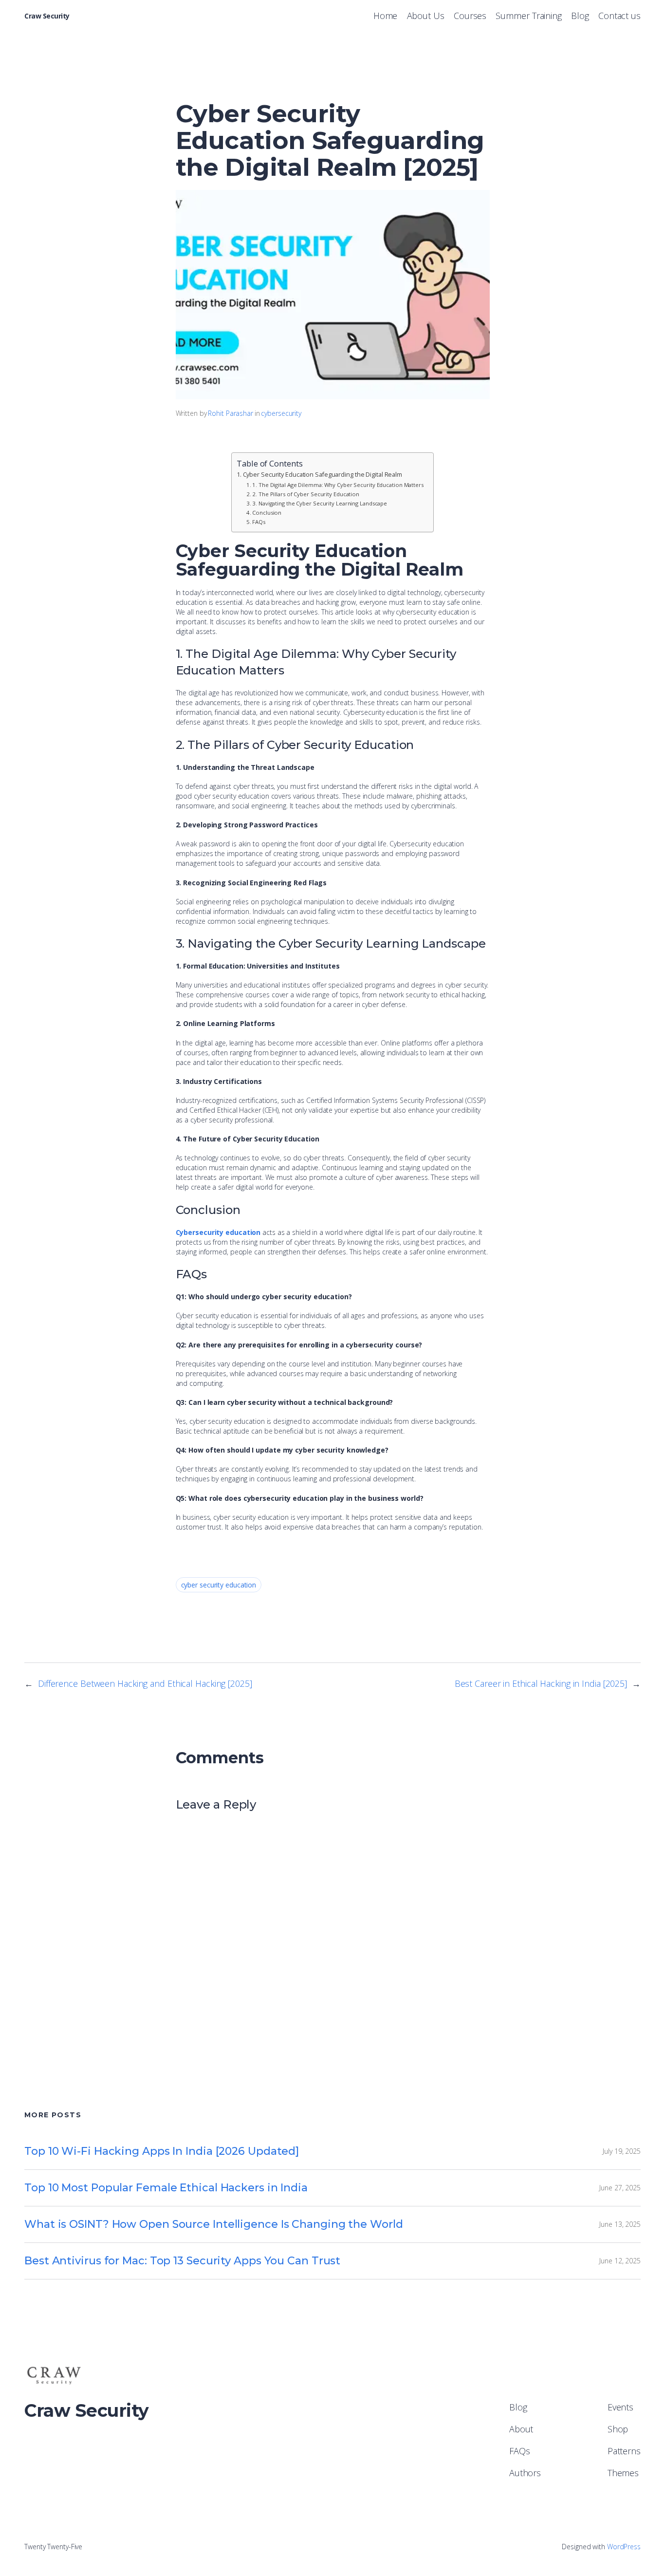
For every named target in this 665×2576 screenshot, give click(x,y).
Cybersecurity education (218, 1232)
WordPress (624, 2547)
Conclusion (267, 513)
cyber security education (219, 1585)
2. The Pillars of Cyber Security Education (306, 494)
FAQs (259, 522)
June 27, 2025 (620, 2188)
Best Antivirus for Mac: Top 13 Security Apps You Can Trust (182, 2261)
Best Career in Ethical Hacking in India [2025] (541, 1683)
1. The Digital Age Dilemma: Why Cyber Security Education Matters (338, 485)
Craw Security (47, 16)
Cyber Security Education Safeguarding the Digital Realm (323, 475)
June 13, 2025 (620, 2224)
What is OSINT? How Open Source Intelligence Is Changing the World (214, 2224)
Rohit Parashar (231, 413)
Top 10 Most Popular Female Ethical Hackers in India (166, 2188)
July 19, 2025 (622, 2151)
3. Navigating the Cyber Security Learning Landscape (320, 503)
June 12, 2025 (620, 2261)
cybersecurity (281, 413)
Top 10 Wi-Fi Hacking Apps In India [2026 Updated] (162, 2151)
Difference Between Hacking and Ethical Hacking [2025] (145, 1683)
